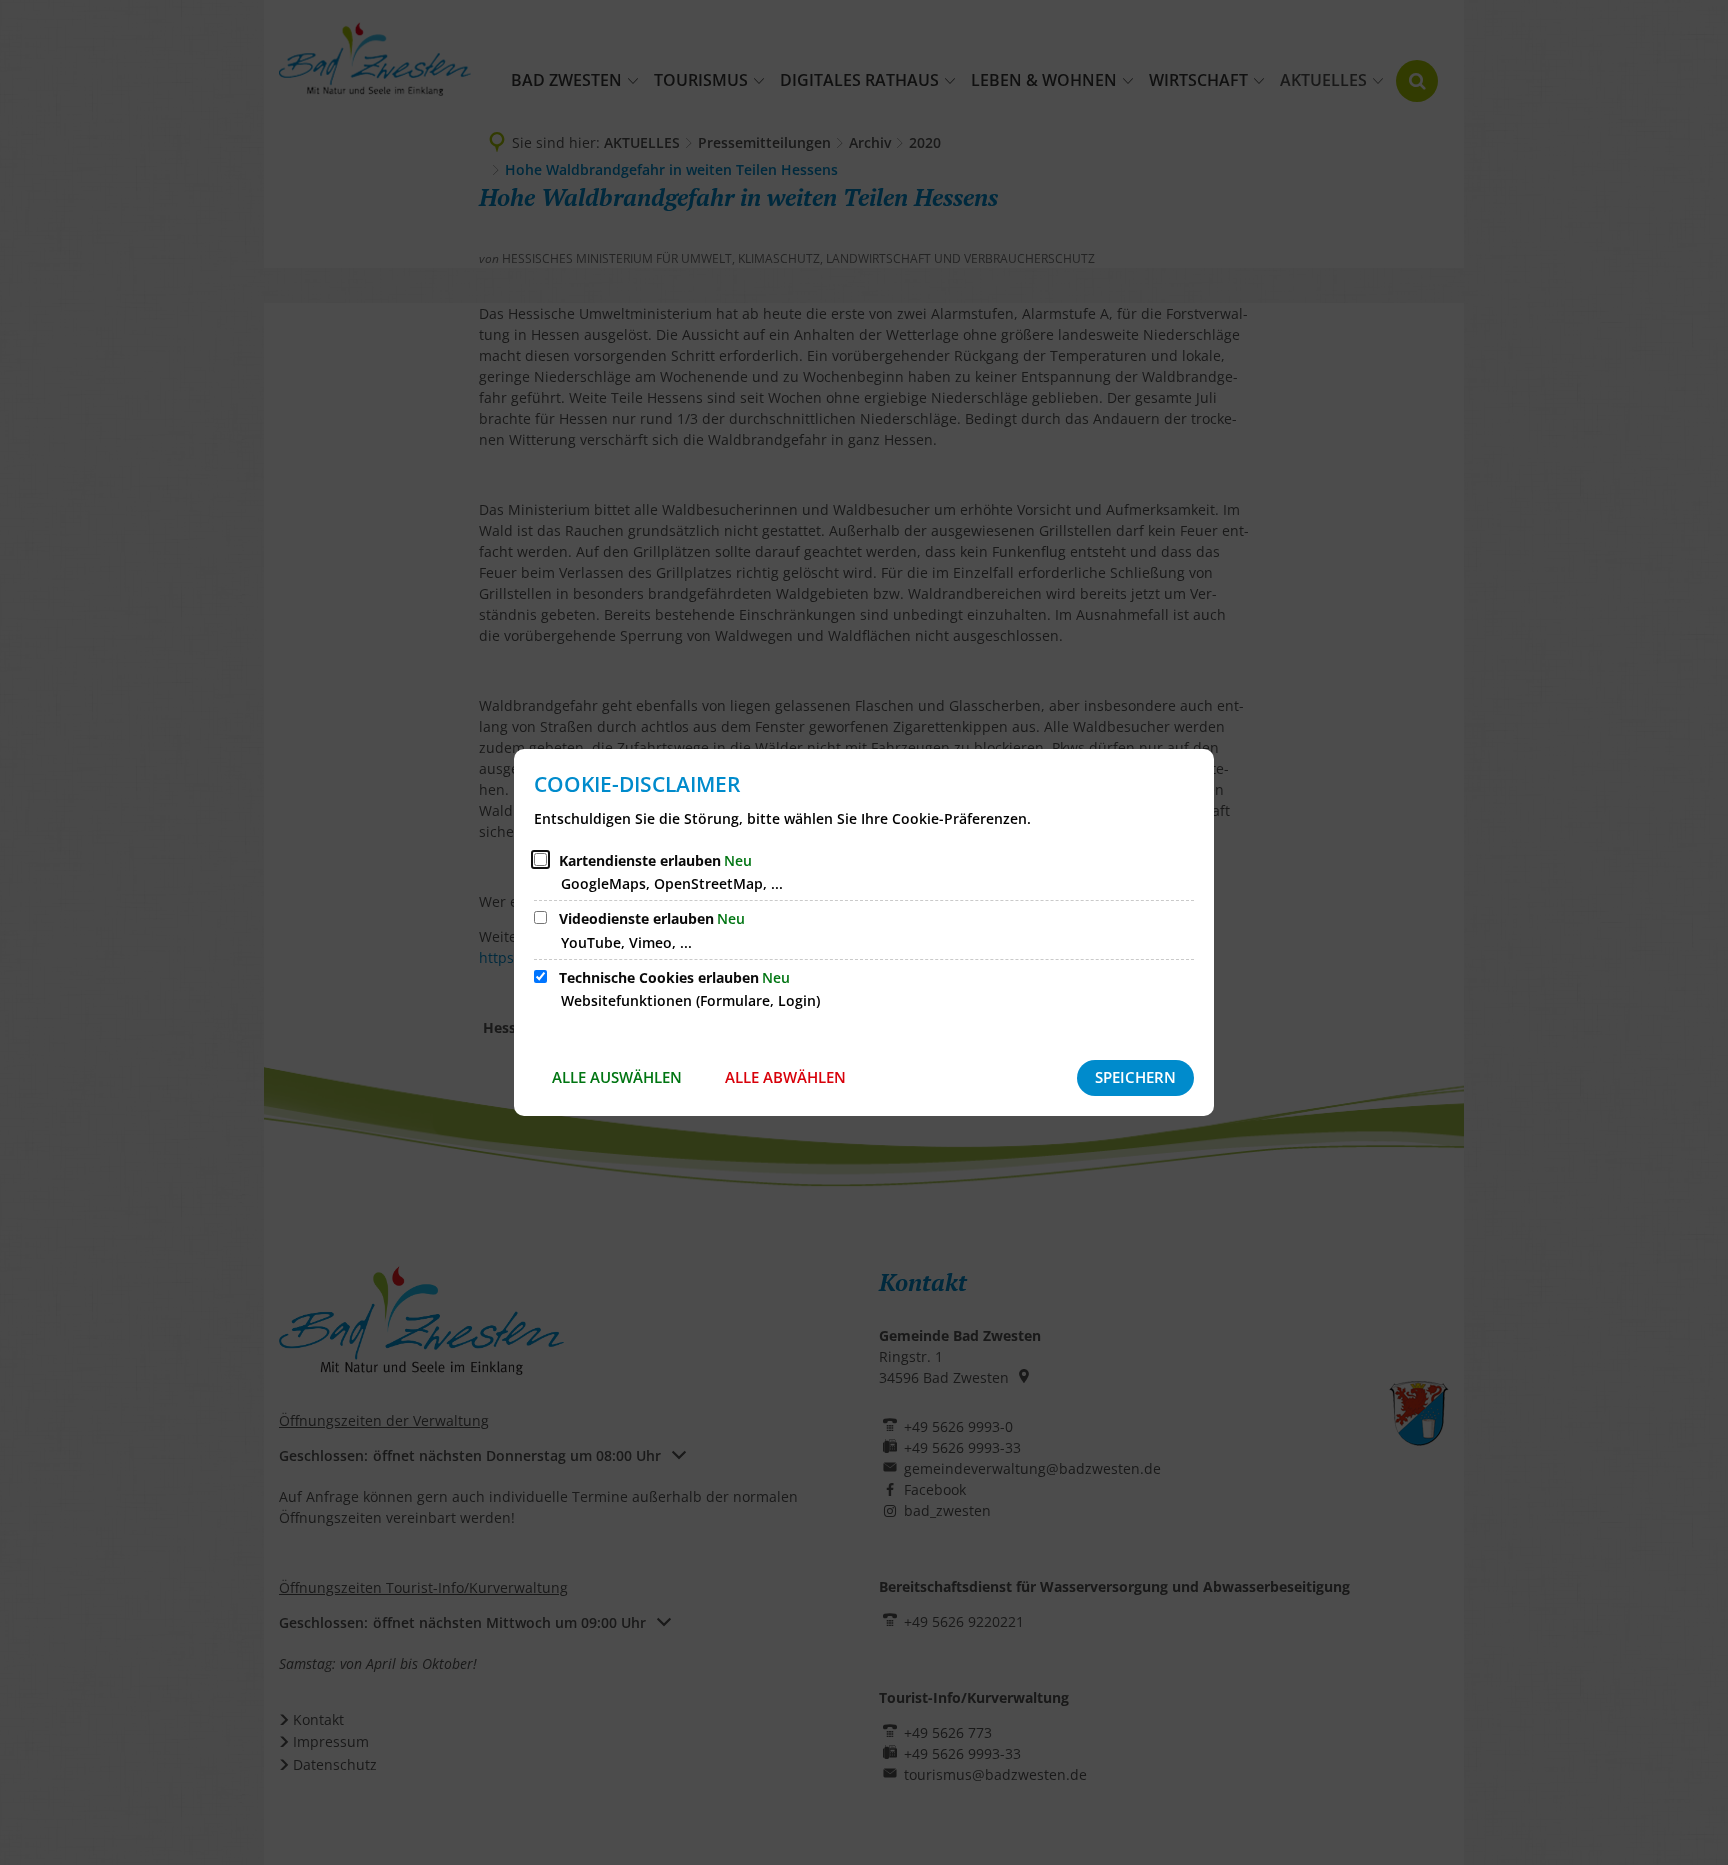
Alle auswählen (617, 1077)
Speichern (1135, 1077)
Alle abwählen (785, 1077)
